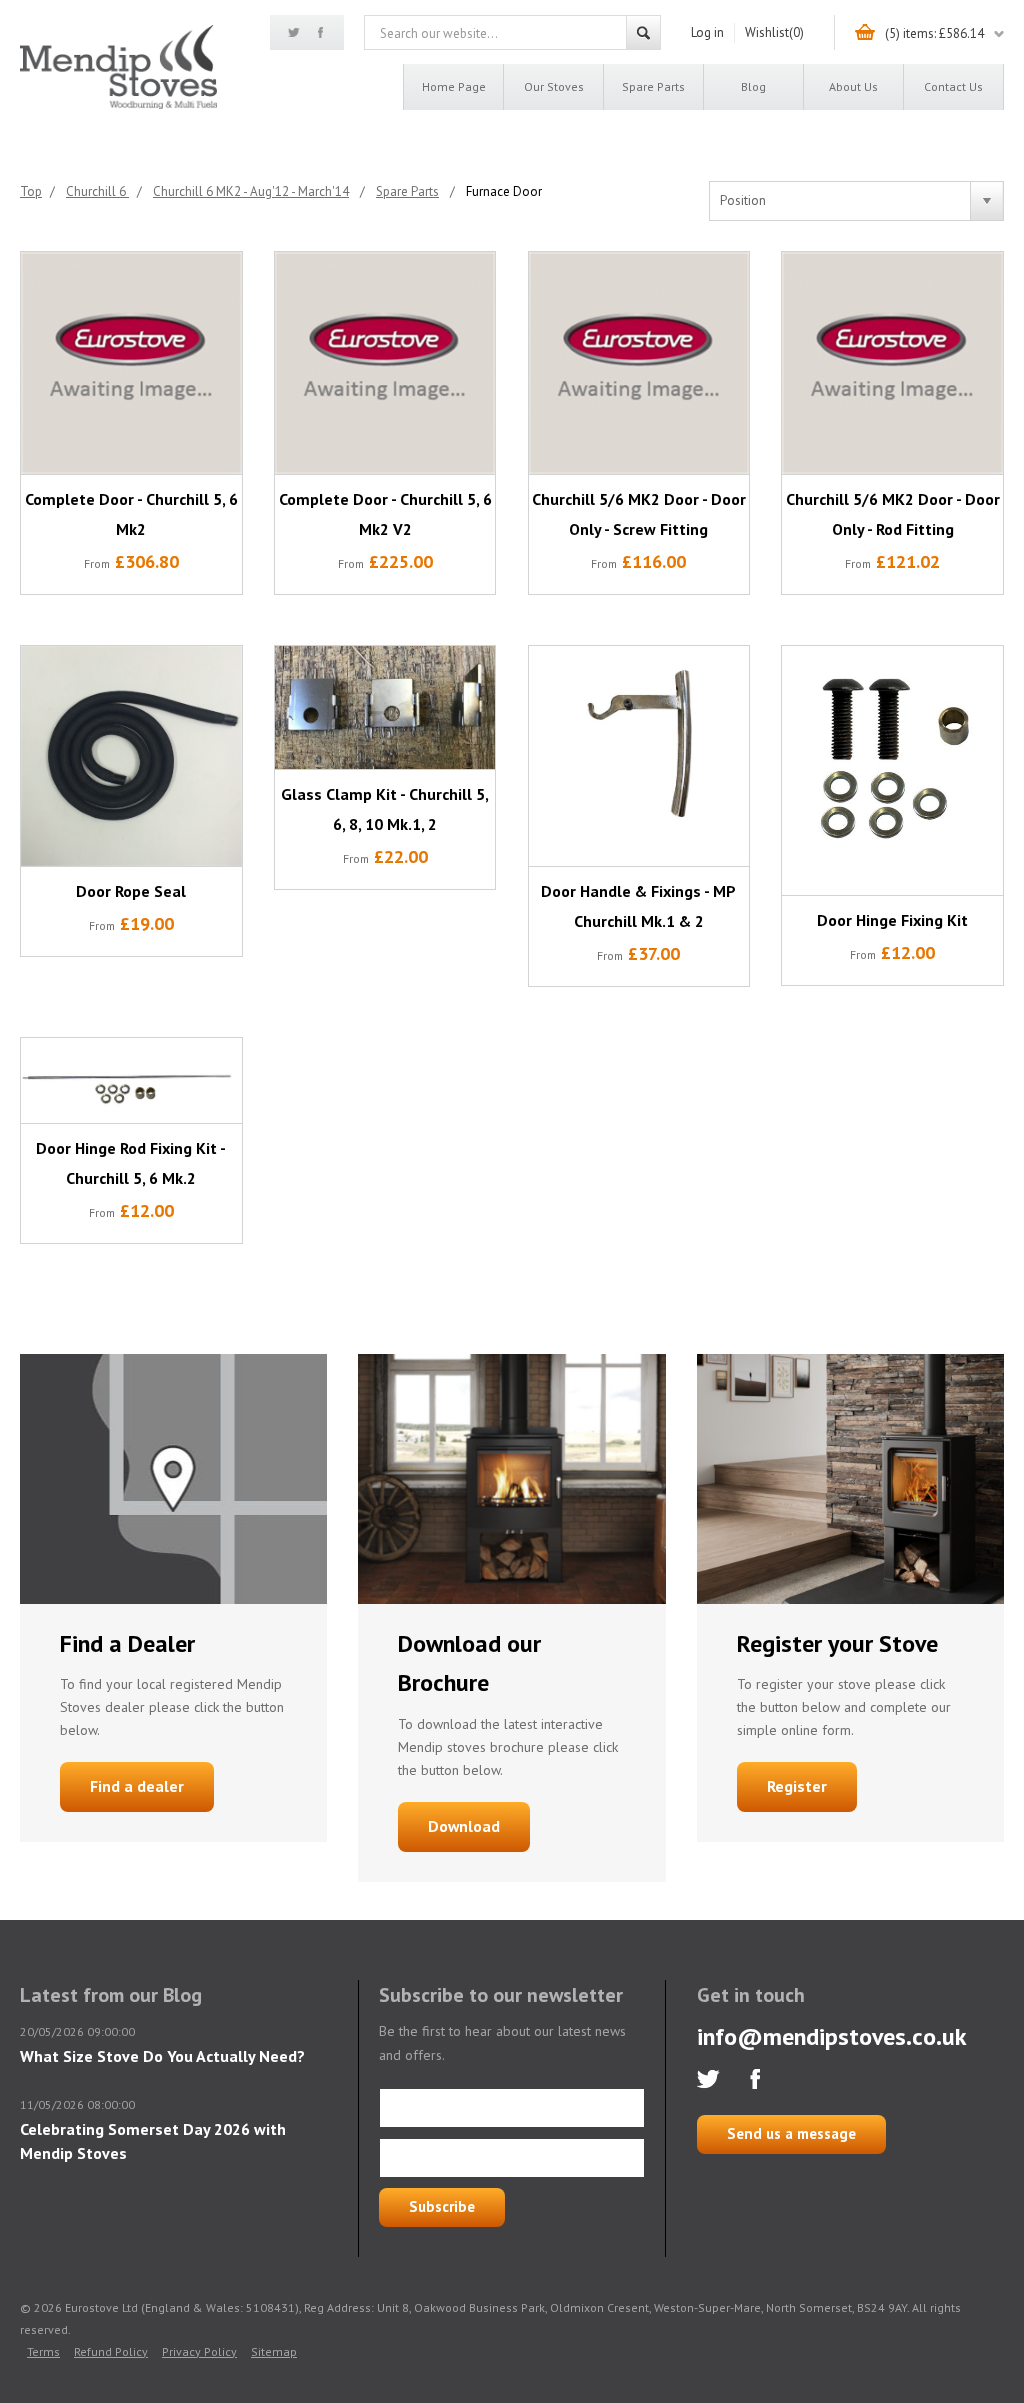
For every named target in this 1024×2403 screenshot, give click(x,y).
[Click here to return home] (118, 105)
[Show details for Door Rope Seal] (131, 756)
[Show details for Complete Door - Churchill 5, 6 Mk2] (131, 363)
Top (31, 191)
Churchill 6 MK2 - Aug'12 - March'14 (251, 191)
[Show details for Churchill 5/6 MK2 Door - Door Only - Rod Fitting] (892, 363)
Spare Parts (653, 86)
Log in (707, 32)
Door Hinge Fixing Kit (892, 920)
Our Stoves (554, 86)
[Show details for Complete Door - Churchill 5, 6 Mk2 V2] (385, 363)
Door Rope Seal (131, 891)
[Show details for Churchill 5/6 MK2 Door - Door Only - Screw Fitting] (639, 363)
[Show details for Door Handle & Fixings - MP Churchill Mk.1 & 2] (639, 756)
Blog (753, 86)
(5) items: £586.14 (934, 33)
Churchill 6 (97, 191)
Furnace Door (504, 191)
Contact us (953, 86)
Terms (43, 2351)
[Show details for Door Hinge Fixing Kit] (892, 770)
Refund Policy (111, 2351)
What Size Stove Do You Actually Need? (162, 2056)
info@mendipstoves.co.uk (832, 2036)
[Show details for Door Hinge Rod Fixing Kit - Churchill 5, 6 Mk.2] (131, 1080)
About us (853, 86)
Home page (454, 86)
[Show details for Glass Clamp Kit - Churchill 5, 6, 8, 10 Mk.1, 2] (385, 707)
